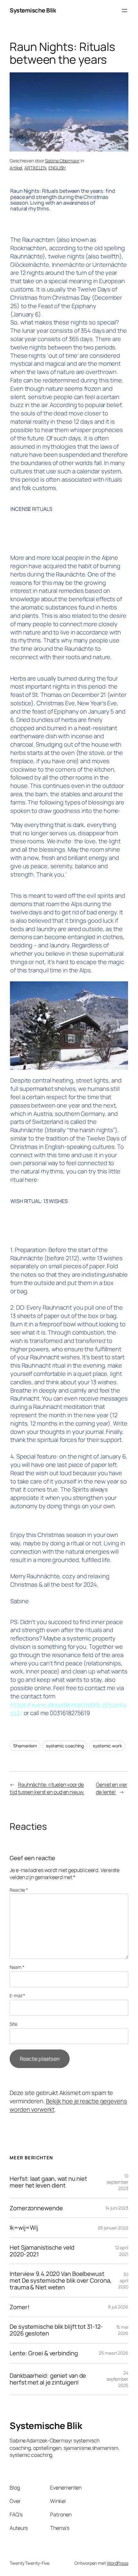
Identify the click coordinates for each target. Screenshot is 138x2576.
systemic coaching (65, 1746)
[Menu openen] (125, 11)
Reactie (19, 1890)
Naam (17, 1967)
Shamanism (25, 1746)
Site (13, 2024)
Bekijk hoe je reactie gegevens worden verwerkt (68, 2105)
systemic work (107, 1746)
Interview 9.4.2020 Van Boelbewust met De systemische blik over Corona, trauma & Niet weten (60, 2280)
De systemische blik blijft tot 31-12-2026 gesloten (56, 2330)
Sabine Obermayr (62, 161)
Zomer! (19, 2307)
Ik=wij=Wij (24, 2228)
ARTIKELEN (35, 168)
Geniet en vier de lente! (112, 1788)
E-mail (17, 1995)
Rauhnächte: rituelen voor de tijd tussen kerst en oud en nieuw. (47, 1788)
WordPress (118, 2563)
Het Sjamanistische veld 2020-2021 (42, 2251)
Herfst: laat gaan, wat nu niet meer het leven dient (48, 2182)
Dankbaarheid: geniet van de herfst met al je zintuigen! (48, 2379)
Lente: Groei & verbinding (44, 2353)
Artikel (16, 168)
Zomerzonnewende (36, 2208)
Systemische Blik (33, 10)
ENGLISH (57, 168)
